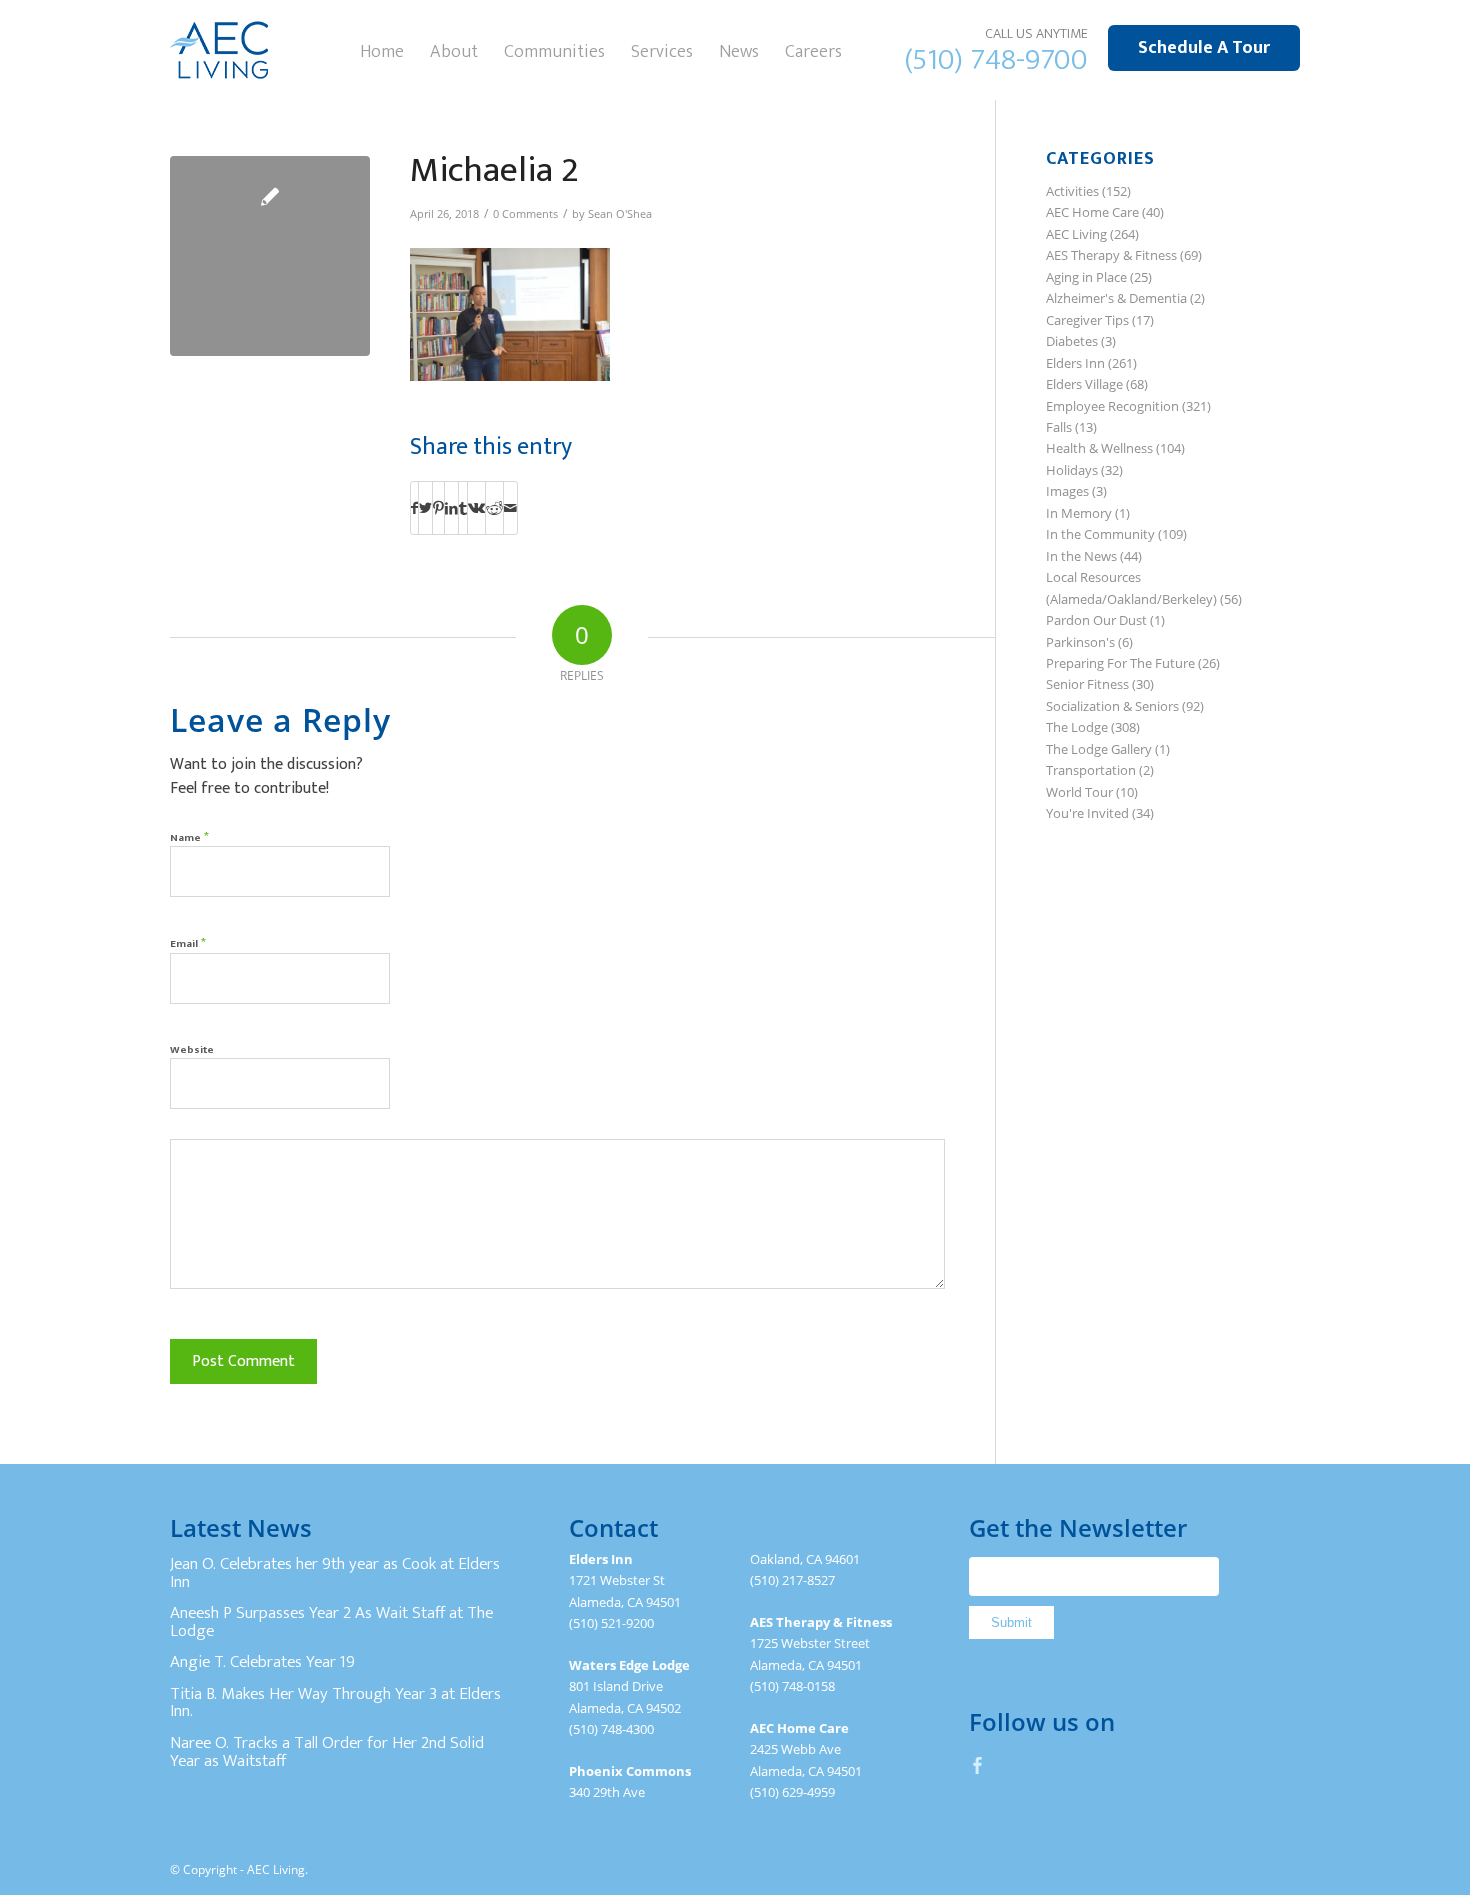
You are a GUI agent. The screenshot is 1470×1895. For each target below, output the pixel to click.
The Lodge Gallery (1099, 749)
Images (1067, 491)
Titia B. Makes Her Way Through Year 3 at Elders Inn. (335, 1703)
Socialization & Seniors (1112, 706)
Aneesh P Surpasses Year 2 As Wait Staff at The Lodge (331, 1622)
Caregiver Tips (1087, 320)
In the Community (1100, 534)
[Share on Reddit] (494, 508)
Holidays (1072, 470)
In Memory (1079, 513)
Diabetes (1072, 341)
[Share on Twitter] (425, 508)
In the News (1081, 556)
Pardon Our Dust (1096, 620)
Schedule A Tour (1204, 48)
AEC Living (1076, 234)
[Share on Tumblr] (463, 508)
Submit (1011, 1622)
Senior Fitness (1087, 684)
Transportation (1091, 770)
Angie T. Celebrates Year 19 (262, 1662)
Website (192, 1050)
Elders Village (1084, 384)
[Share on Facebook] (414, 508)
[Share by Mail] (510, 508)
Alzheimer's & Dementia (1116, 298)
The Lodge (1077, 727)
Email (188, 942)
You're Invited (1087, 813)
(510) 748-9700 (996, 60)
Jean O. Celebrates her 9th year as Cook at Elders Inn (335, 1573)
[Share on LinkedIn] (451, 508)
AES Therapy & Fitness (1111, 255)
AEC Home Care (1092, 212)
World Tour (1079, 792)
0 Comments (525, 214)
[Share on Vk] (476, 508)
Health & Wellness (1099, 448)
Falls (1059, 427)
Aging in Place (1086, 277)
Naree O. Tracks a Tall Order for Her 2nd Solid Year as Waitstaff (327, 1752)
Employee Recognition (1112, 406)
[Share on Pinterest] (438, 508)
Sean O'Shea (620, 214)
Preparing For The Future (1120, 663)
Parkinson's (1080, 642)
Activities (1072, 191)
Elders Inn (1075, 363)
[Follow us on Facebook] (978, 1765)
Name (189, 836)
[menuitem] (382, 50)
